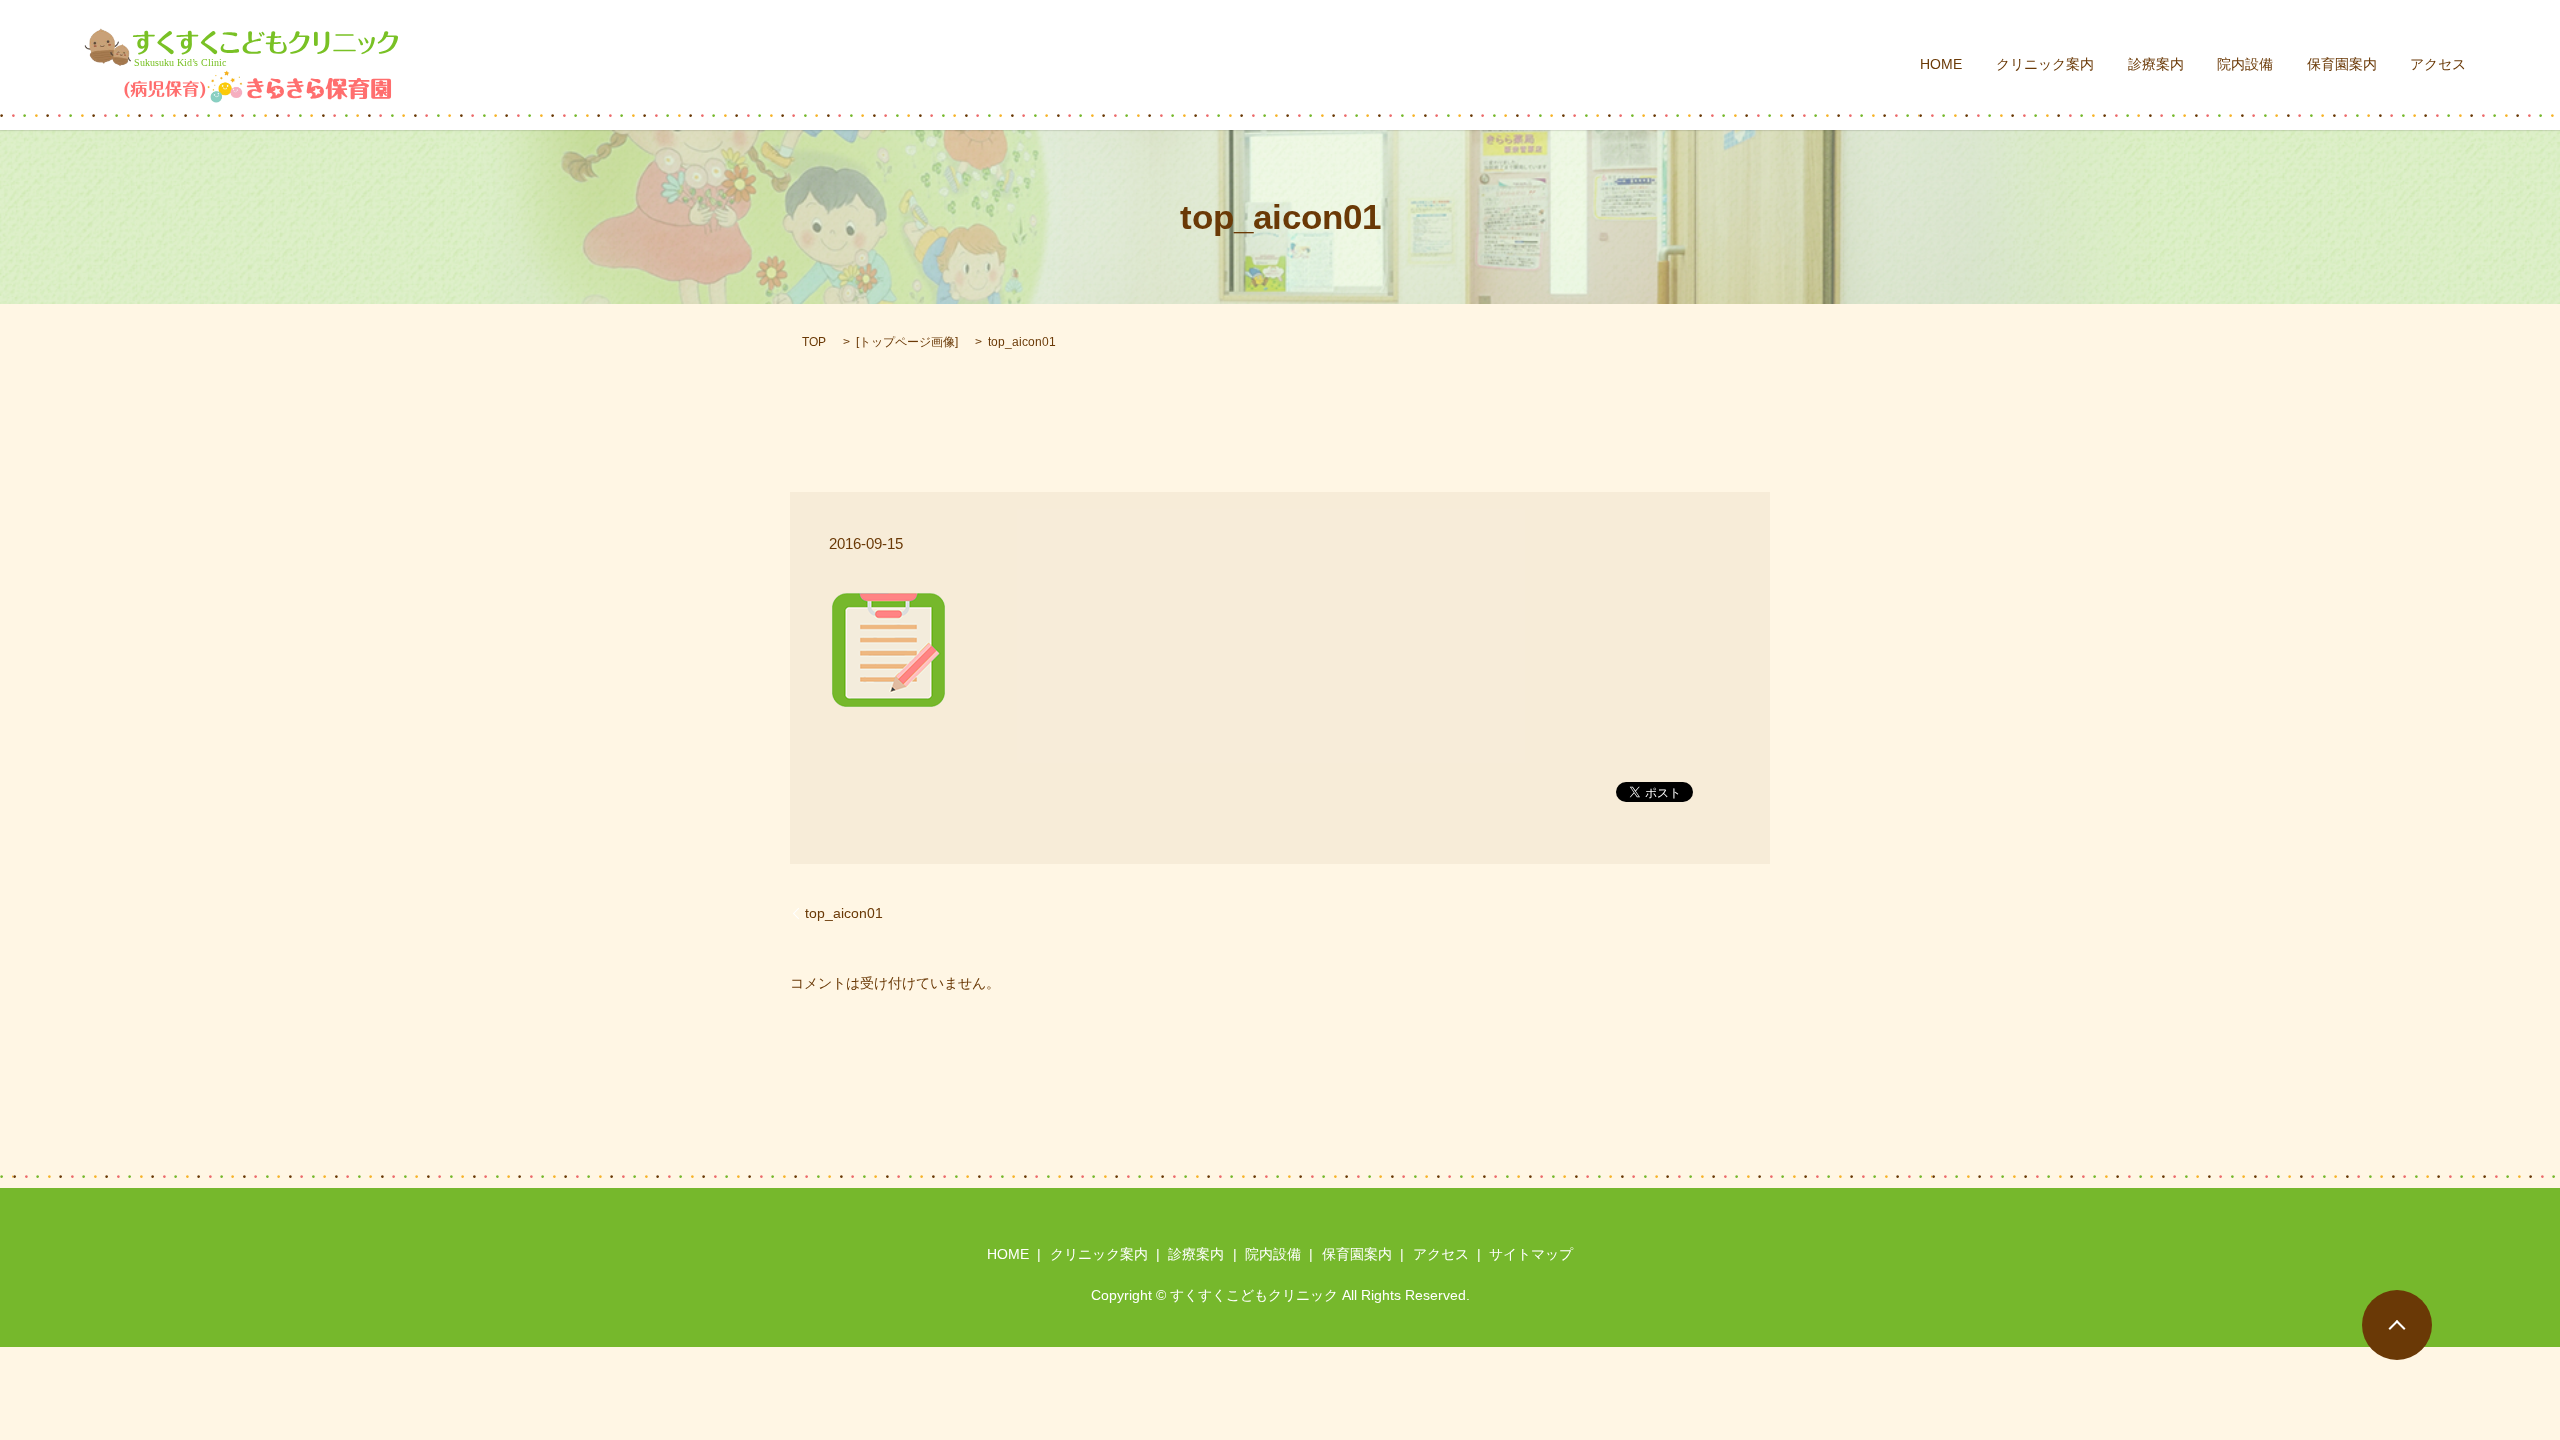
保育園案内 (2342, 65)
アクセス (2438, 65)
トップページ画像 (907, 342)
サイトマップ (1531, 1254)
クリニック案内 (2045, 65)
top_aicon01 (844, 913)
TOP (814, 342)
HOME (1941, 65)
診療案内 (2156, 65)
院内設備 (2245, 65)
